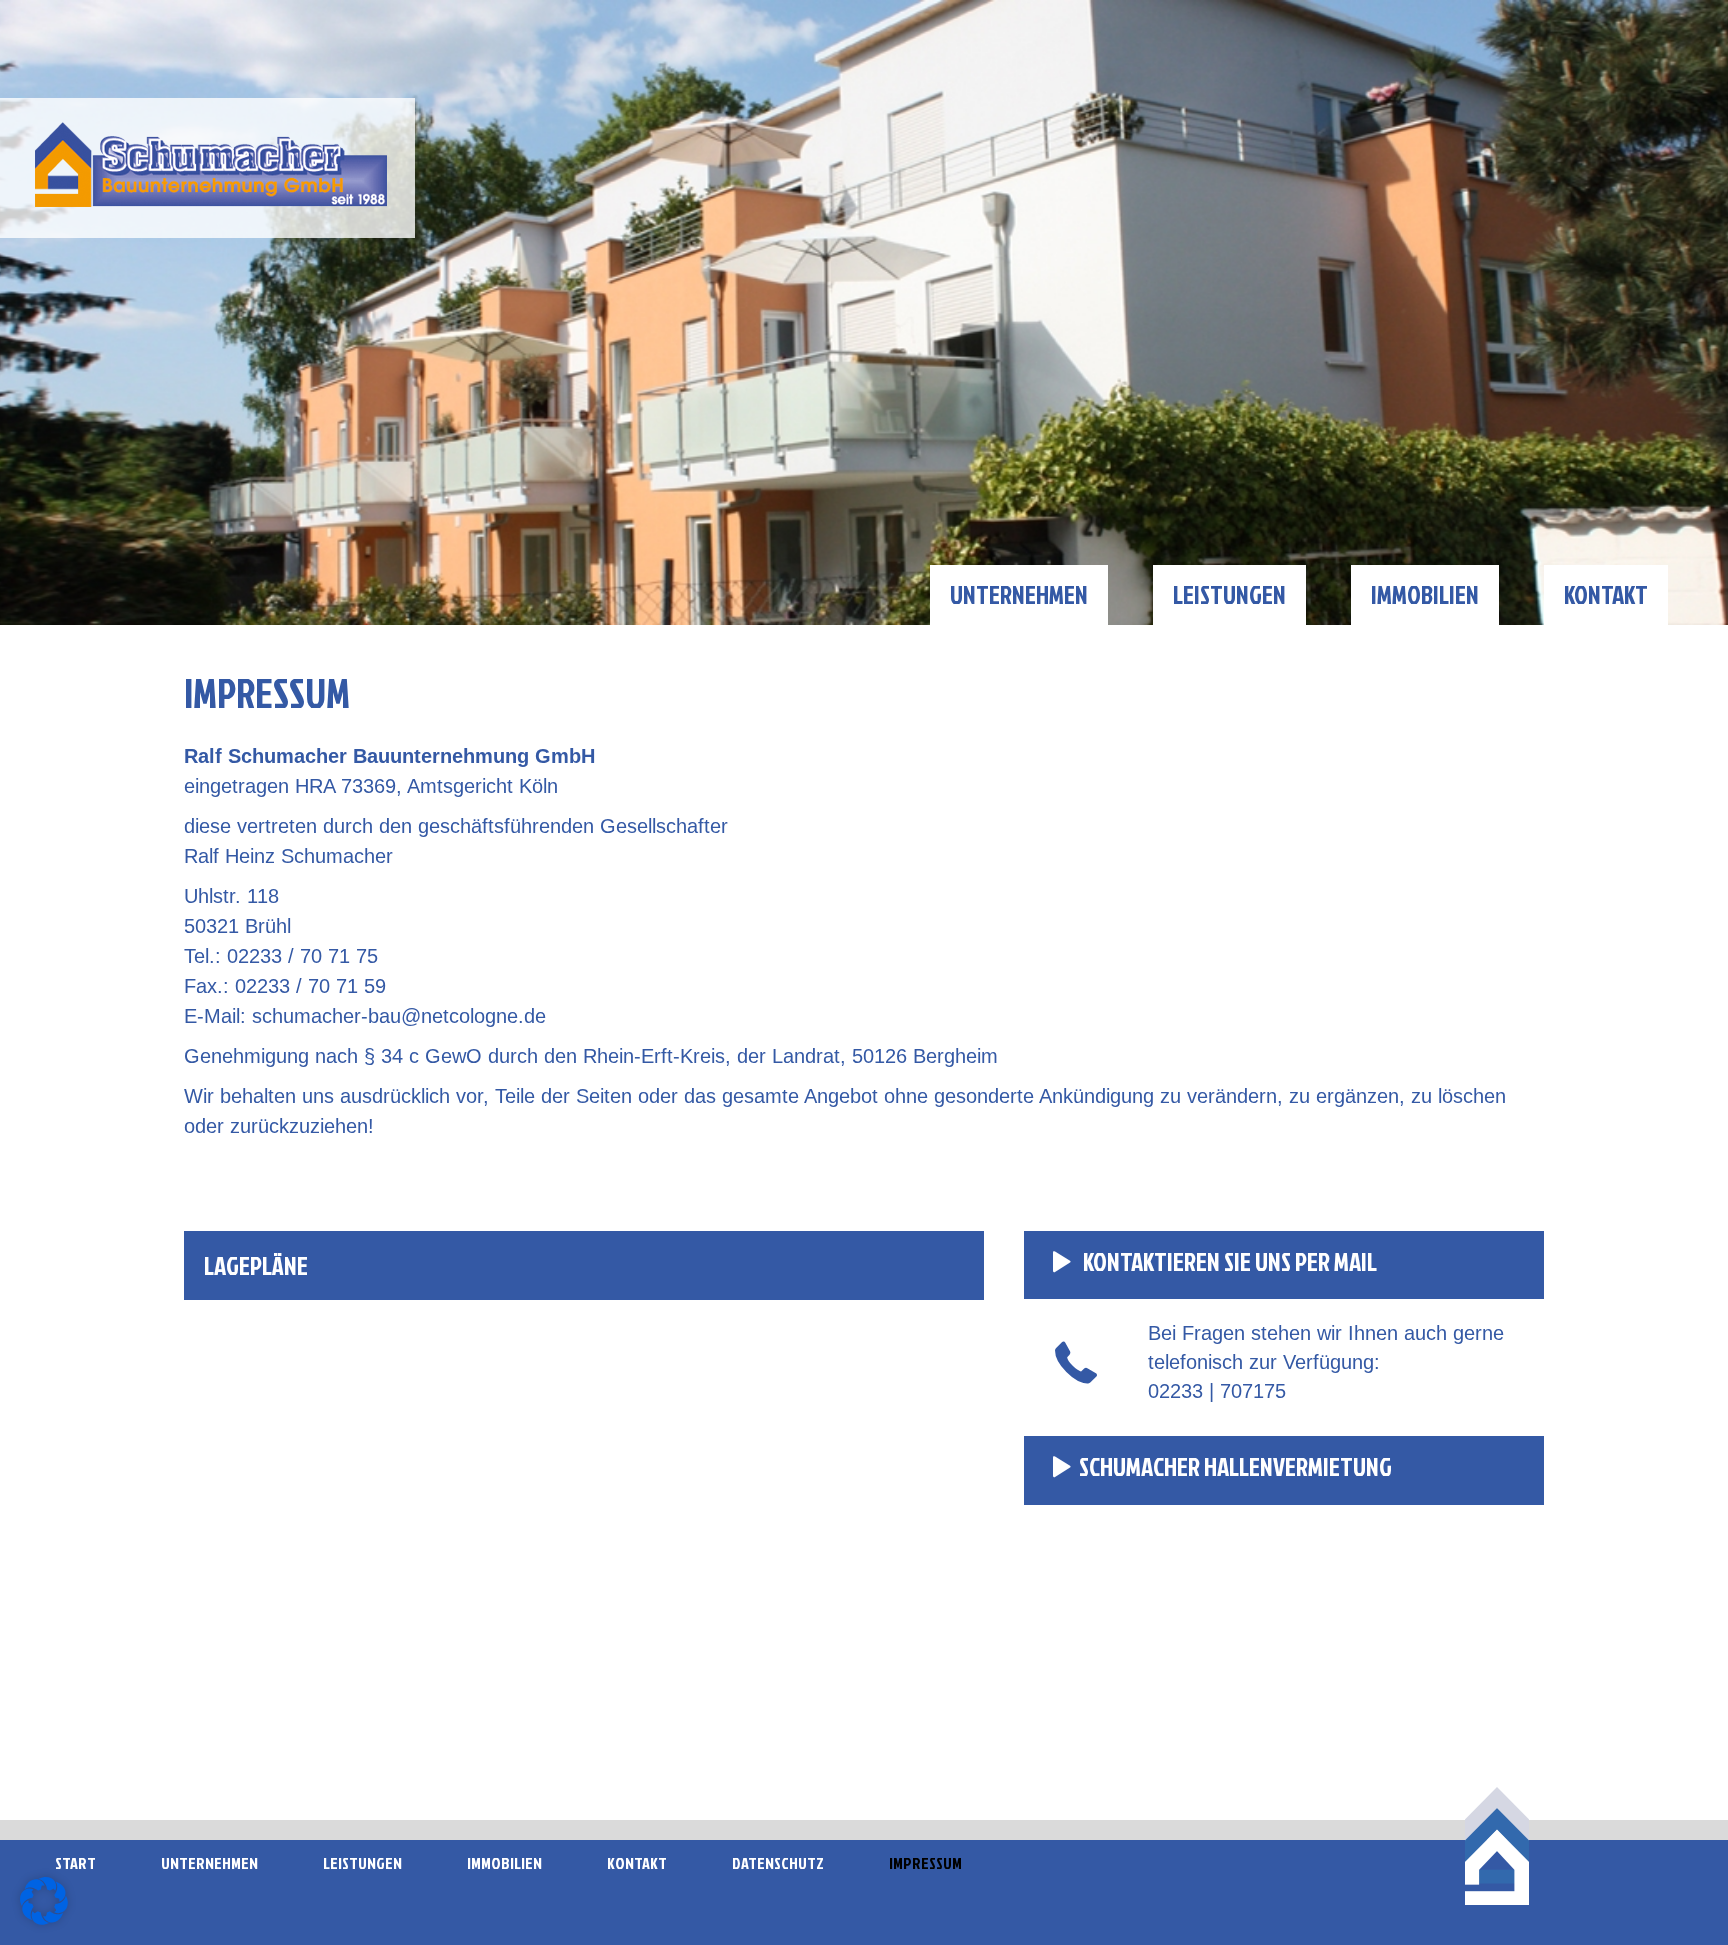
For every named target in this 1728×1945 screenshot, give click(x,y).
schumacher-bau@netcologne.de (399, 1016)
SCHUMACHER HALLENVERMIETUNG (1235, 1466)
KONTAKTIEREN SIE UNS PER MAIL (1228, 1261)
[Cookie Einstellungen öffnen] (44, 1919)
